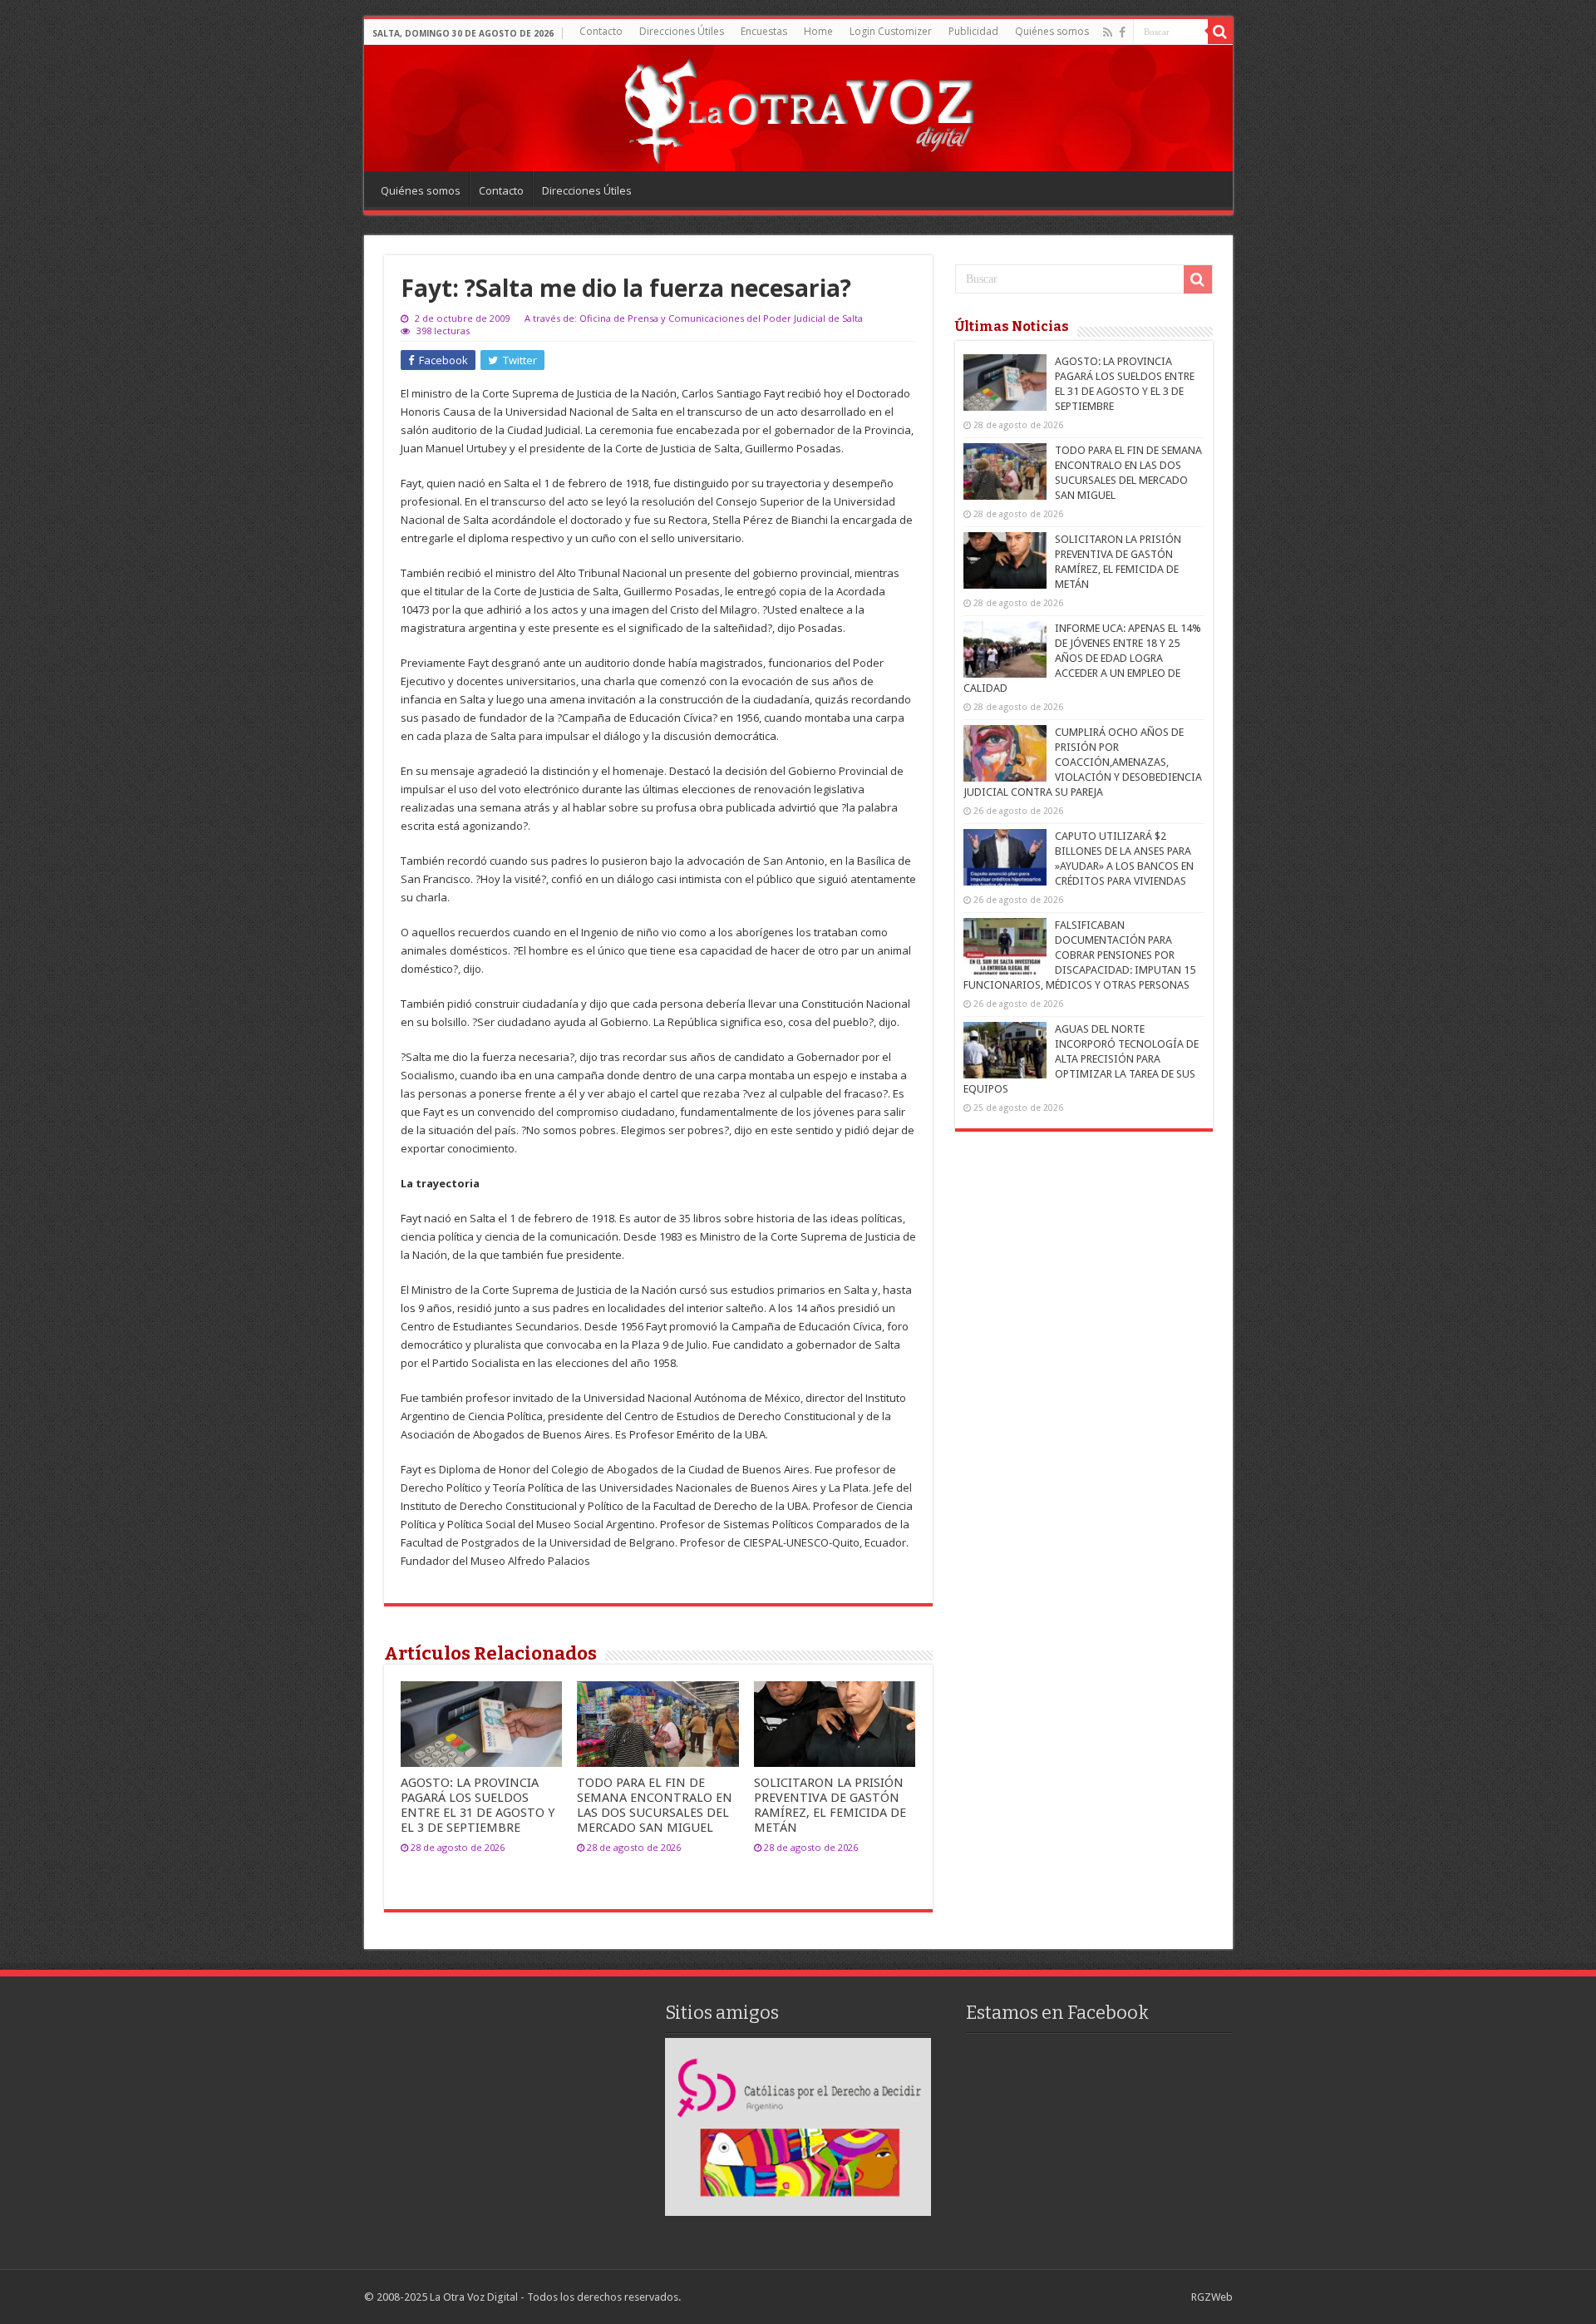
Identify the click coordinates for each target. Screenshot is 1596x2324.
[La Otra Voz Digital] (798, 107)
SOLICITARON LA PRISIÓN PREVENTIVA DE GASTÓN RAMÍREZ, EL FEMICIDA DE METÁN (830, 1805)
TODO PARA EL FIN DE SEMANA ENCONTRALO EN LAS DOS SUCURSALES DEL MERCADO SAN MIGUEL (655, 1805)
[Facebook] (1122, 32)
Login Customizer (891, 31)
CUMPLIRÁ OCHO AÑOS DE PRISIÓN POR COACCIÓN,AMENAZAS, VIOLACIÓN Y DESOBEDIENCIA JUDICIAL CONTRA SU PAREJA (1083, 762)
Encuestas (764, 31)
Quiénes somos (1052, 31)
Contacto (601, 31)
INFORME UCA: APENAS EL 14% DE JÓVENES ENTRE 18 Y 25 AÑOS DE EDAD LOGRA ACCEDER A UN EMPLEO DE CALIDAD (1082, 658)
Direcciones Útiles (682, 31)
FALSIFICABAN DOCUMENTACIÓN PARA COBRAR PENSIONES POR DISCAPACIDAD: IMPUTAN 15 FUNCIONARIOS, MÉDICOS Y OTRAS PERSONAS (1079, 955)
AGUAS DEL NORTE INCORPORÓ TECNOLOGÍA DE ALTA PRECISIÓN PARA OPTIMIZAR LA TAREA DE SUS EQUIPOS (1081, 1059)
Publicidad (973, 31)
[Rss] (1108, 32)
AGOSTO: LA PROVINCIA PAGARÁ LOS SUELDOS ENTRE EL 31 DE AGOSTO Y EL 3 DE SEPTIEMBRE (478, 1805)
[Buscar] (1220, 32)
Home (818, 31)
